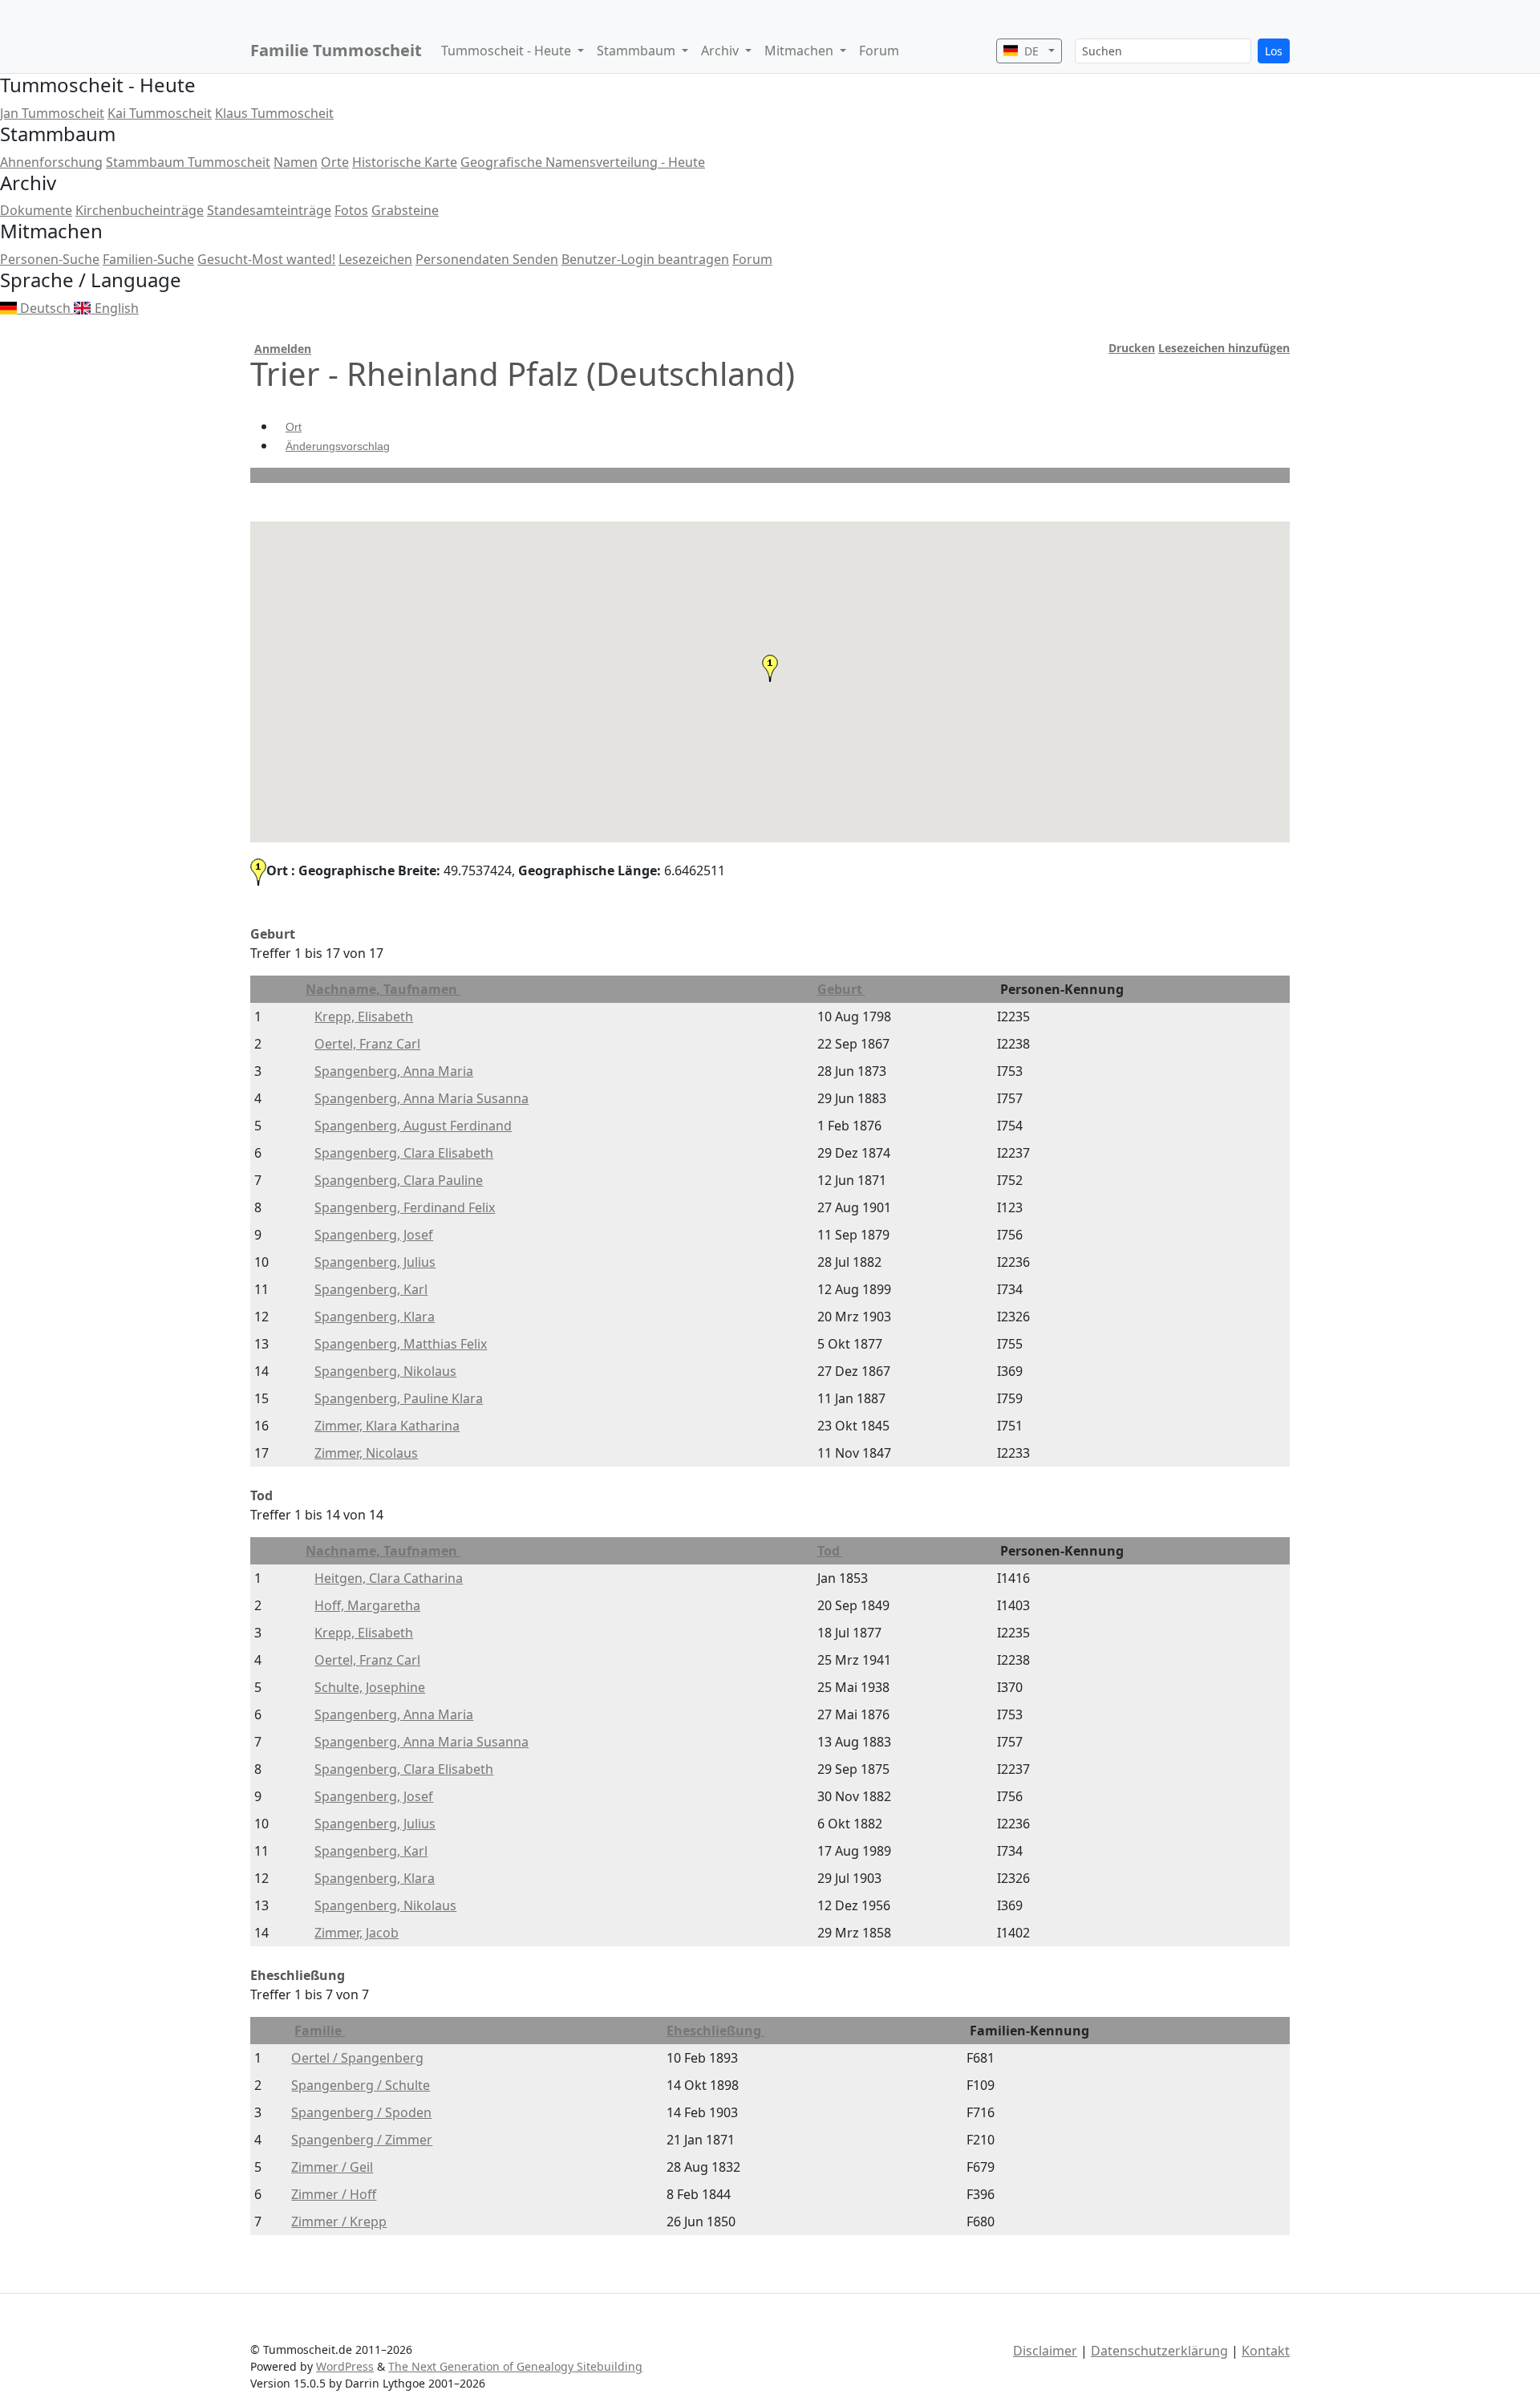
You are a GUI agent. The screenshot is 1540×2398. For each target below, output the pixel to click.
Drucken (1132, 348)
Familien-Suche (148, 259)
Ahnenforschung (51, 162)
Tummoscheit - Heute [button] (508, 51)
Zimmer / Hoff (334, 2194)
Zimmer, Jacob (357, 1933)
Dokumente (36, 210)
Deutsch (45, 308)
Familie (320, 2031)
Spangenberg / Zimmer (362, 2140)
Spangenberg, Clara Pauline (399, 1180)
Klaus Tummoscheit (274, 113)
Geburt (841, 989)
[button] (770, 668)
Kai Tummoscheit (160, 113)
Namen (296, 162)
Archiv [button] (721, 51)
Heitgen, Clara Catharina (389, 1578)
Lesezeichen (375, 259)
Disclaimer (1045, 2351)
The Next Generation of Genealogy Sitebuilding (515, 2366)
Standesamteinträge (269, 210)
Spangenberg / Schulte (361, 2085)
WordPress (345, 2366)
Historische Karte (405, 162)
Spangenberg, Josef (374, 1235)
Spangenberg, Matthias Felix (401, 1344)
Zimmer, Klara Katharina (387, 1426)
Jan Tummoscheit (52, 113)
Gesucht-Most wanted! (266, 259)
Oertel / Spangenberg (357, 2058)
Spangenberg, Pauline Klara (399, 1398)
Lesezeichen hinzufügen (1224, 348)
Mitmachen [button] (800, 51)
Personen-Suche (50, 259)
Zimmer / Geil (332, 2167)
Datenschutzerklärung (1159, 2351)
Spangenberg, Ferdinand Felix (405, 1207)
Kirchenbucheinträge (140, 210)
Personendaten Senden (487, 259)
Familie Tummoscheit (336, 50)
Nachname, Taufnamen (383, 989)
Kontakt (1266, 2351)
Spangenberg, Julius (375, 1262)
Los (1274, 51)
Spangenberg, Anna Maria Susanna (421, 1098)
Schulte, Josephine (370, 1687)
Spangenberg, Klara (375, 1317)
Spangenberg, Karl (371, 1289)
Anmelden (283, 349)
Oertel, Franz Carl (367, 1044)
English (115, 308)
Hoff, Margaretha (367, 1605)
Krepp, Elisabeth (364, 1016)
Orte (335, 162)
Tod (830, 1551)
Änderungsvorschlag (338, 446)
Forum (879, 51)
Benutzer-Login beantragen (645, 259)
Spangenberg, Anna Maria (394, 1071)
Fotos (351, 210)
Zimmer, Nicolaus (366, 1453)
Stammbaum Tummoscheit (188, 162)
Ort (294, 427)
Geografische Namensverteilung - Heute (583, 162)
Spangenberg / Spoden (361, 2112)
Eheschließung (715, 2031)
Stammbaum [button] (638, 51)
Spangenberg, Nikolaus (385, 1371)
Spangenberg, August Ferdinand (413, 1126)
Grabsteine (405, 210)
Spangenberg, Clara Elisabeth (404, 1153)
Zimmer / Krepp (339, 2221)
